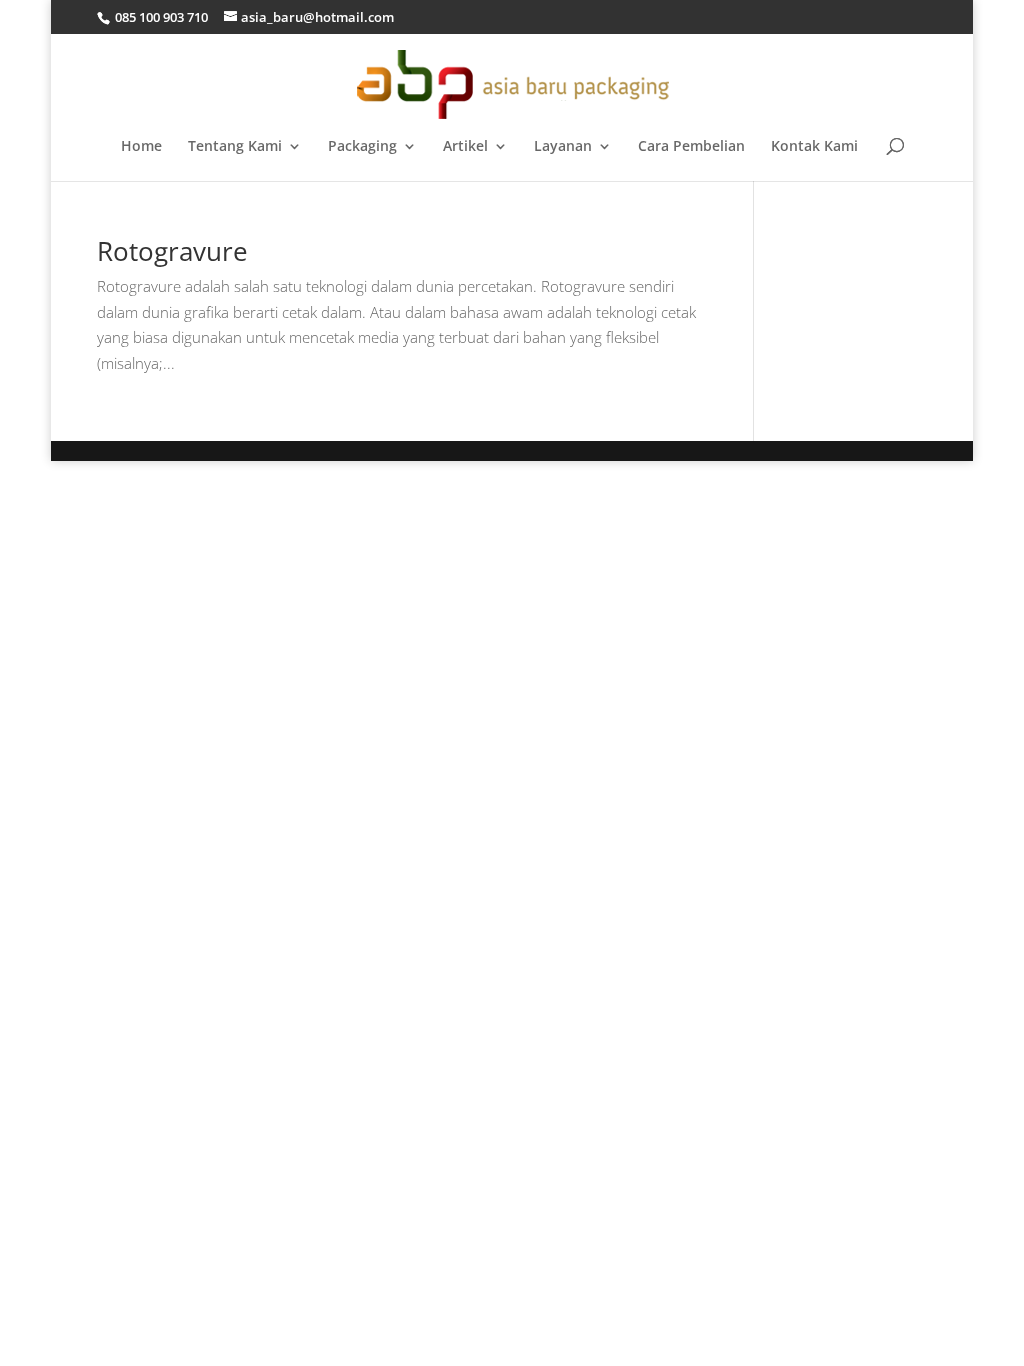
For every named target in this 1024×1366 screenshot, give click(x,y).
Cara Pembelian (691, 147)
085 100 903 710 (160, 17)
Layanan (563, 147)
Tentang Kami (235, 147)
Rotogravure (172, 251)
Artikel (465, 147)
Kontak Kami (814, 147)
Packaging (362, 147)
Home (141, 147)
